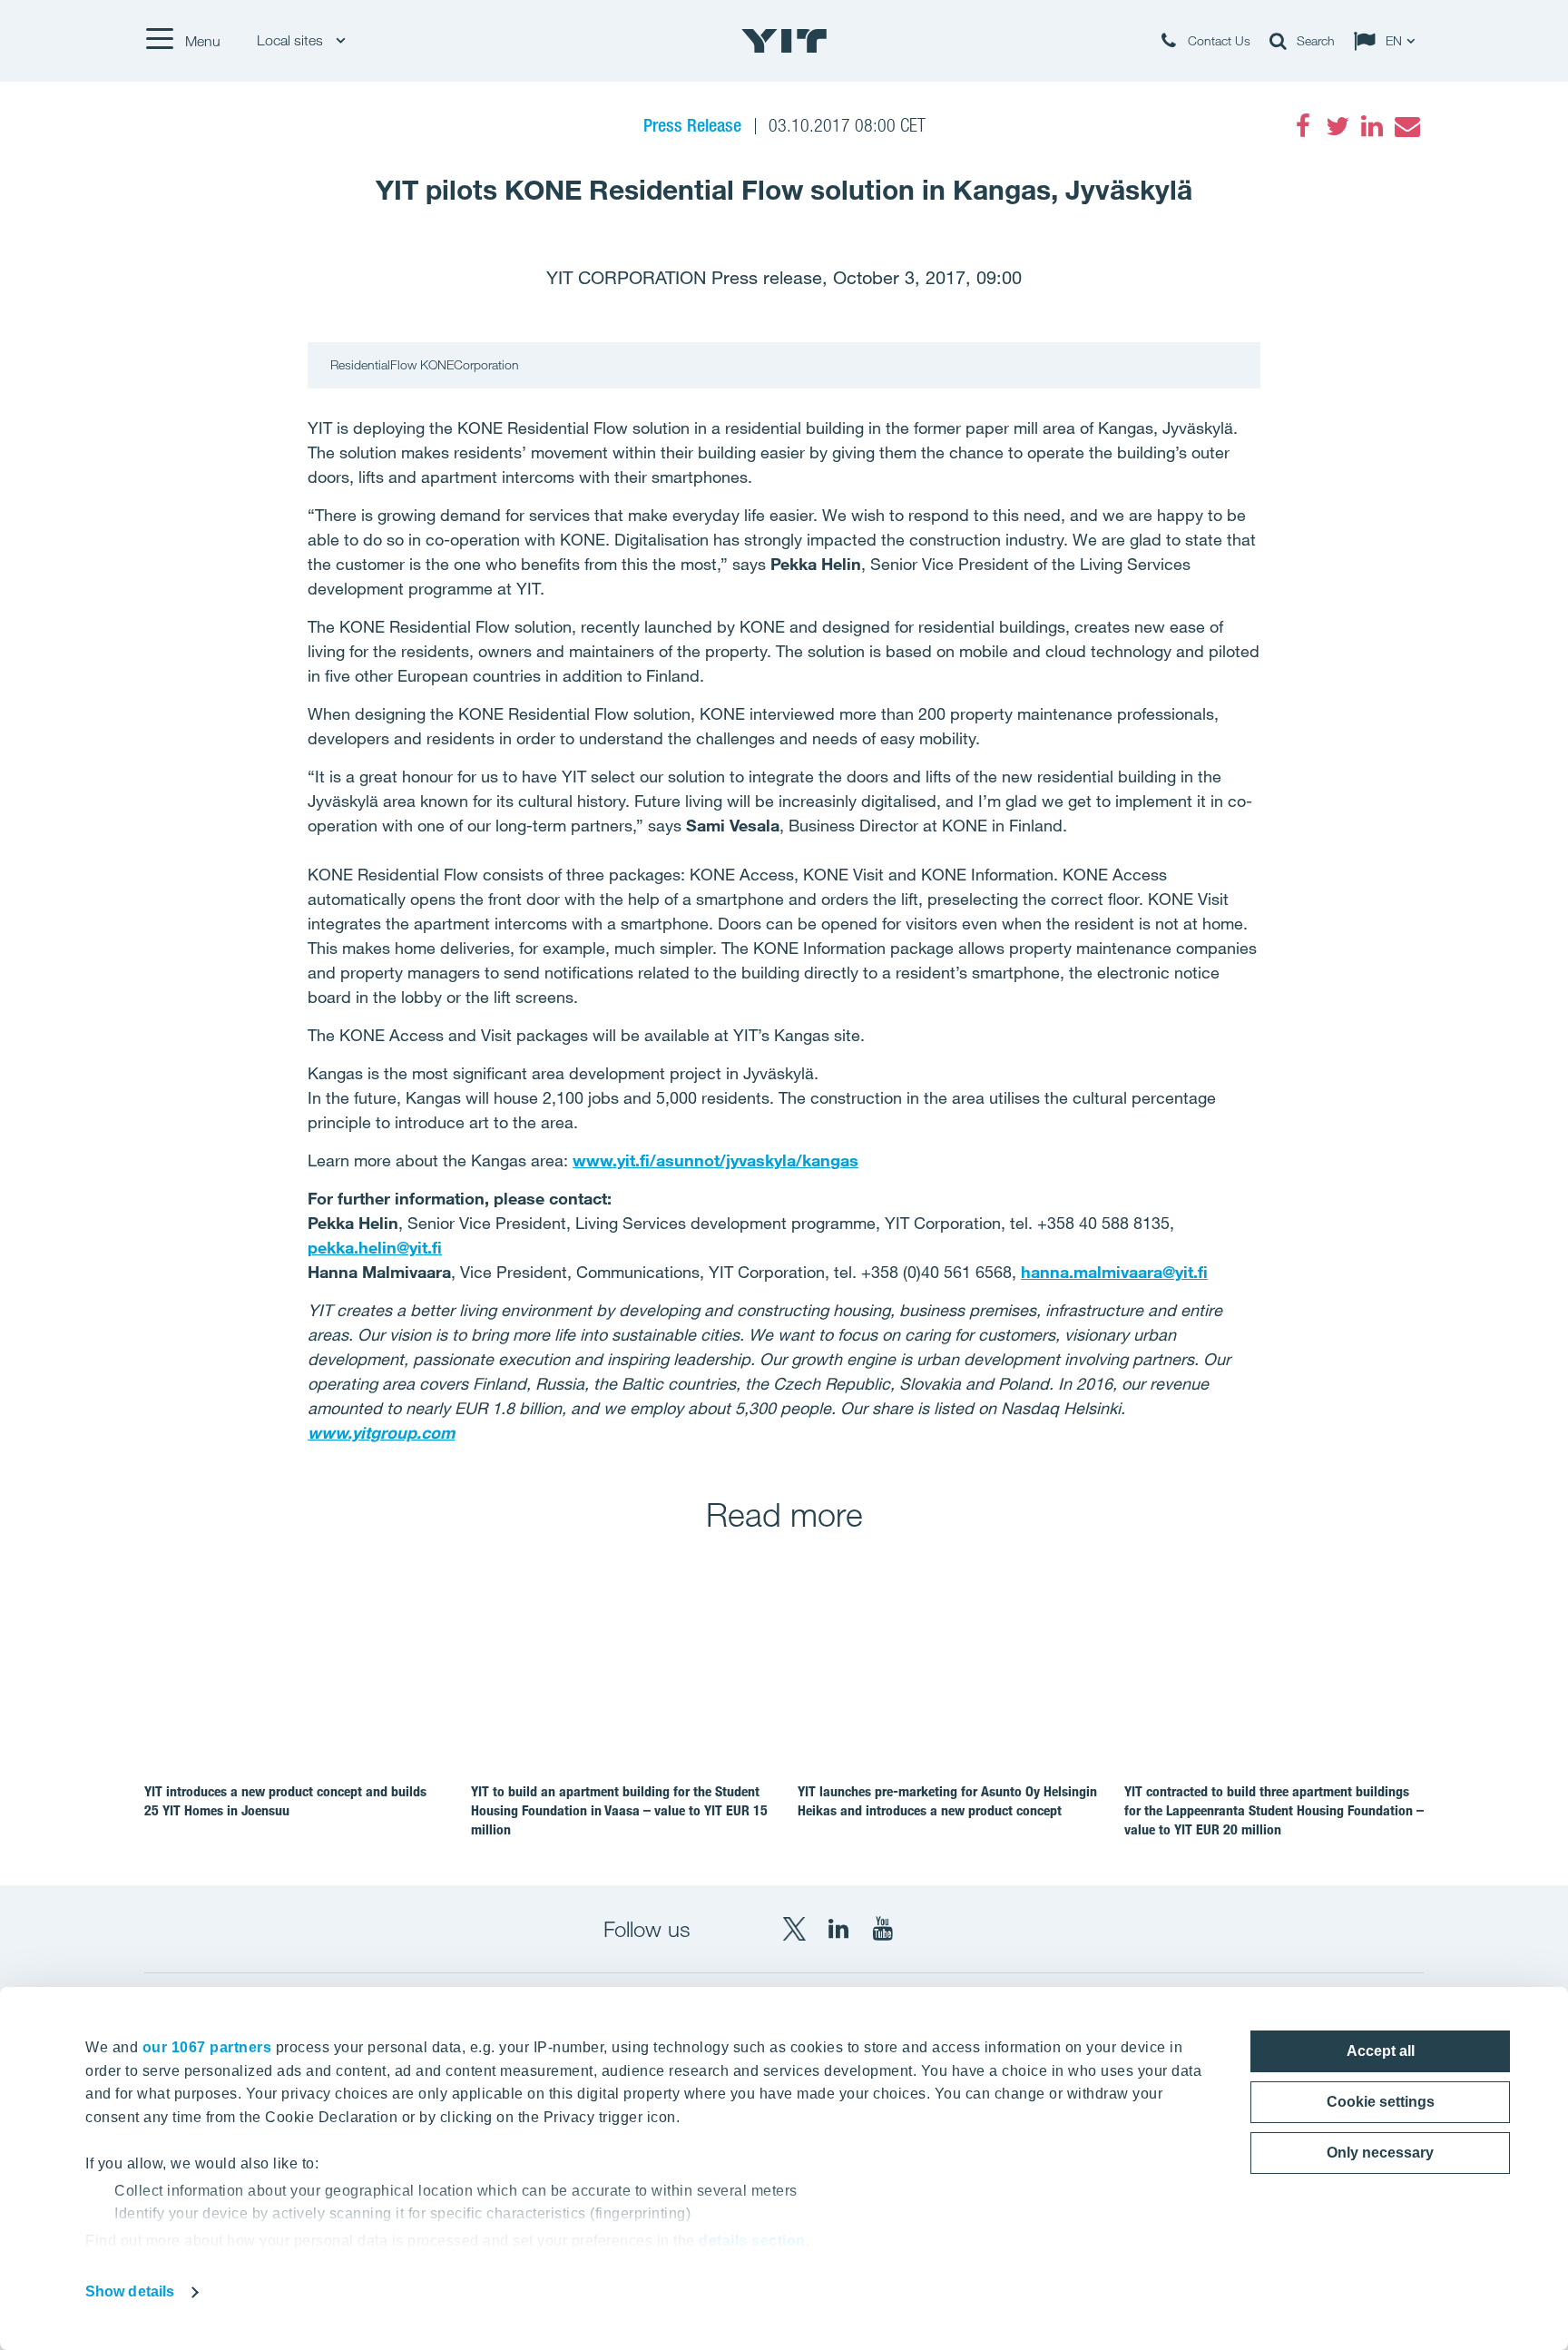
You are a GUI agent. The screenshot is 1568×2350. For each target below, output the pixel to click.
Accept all (1381, 2051)
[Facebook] (1303, 126)
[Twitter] (1338, 126)
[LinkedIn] (1372, 126)
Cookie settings (1381, 2102)
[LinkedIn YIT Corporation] (838, 1929)
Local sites (292, 40)
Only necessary (1380, 2153)
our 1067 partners (207, 2047)
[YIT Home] (784, 41)
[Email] (1406, 126)
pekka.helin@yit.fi (375, 1247)
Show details (130, 2291)
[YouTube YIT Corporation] (883, 1929)
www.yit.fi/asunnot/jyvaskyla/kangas (715, 1160)
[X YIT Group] (794, 1929)
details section (752, 2241)
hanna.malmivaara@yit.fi (1114, 1272)
